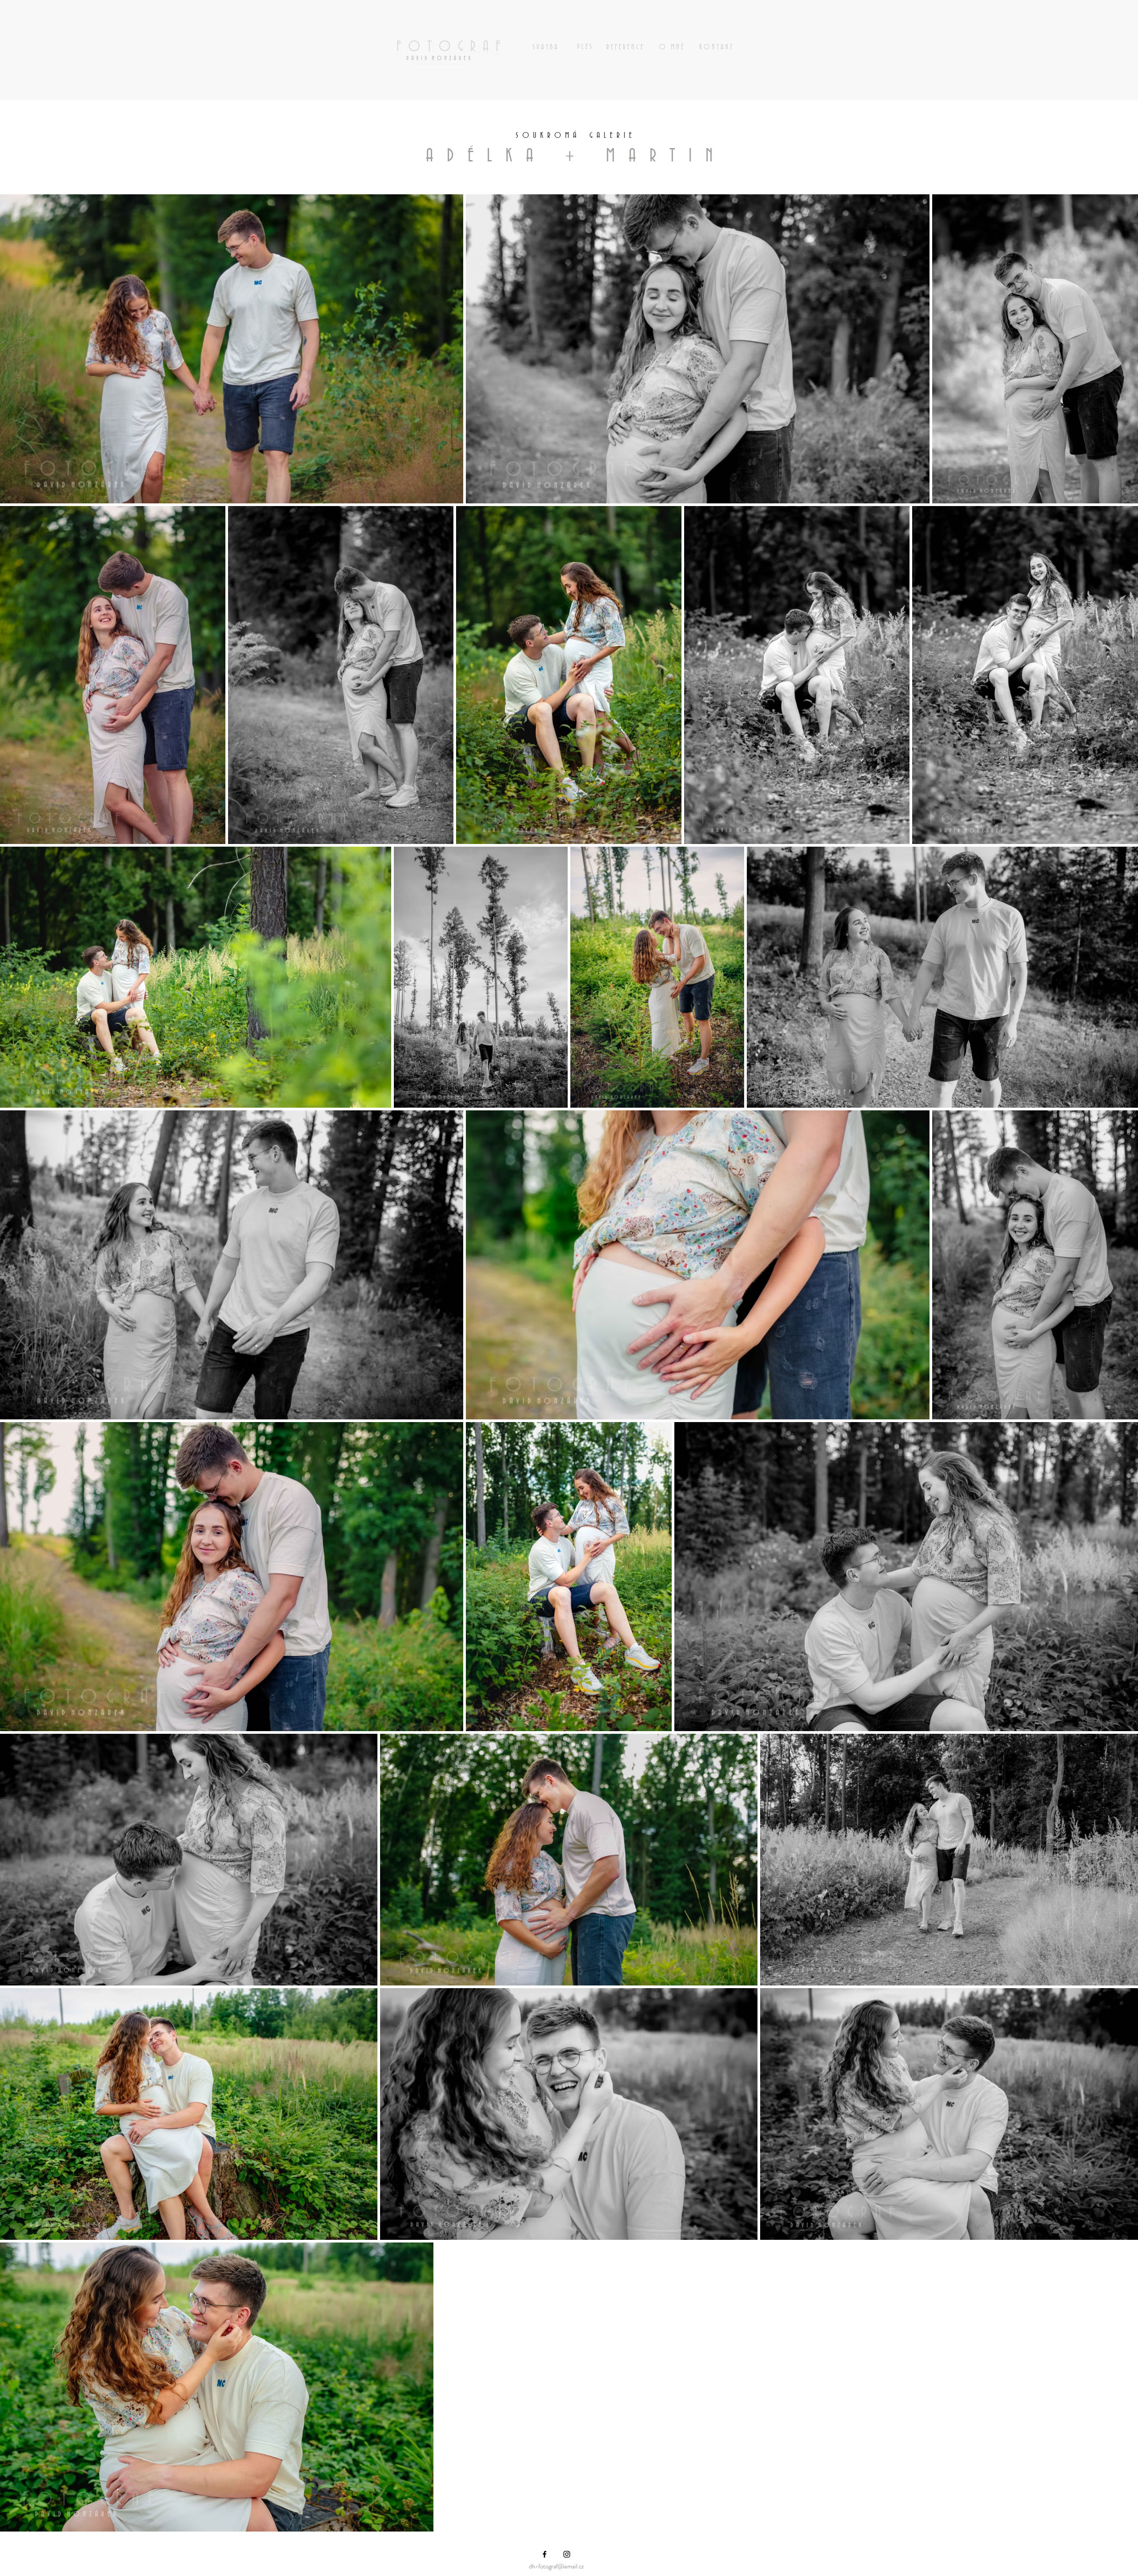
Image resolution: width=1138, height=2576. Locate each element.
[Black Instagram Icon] (567, 2554)
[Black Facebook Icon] (545, 2554)
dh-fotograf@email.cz (556, 2566)
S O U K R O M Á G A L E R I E (577, 136)
